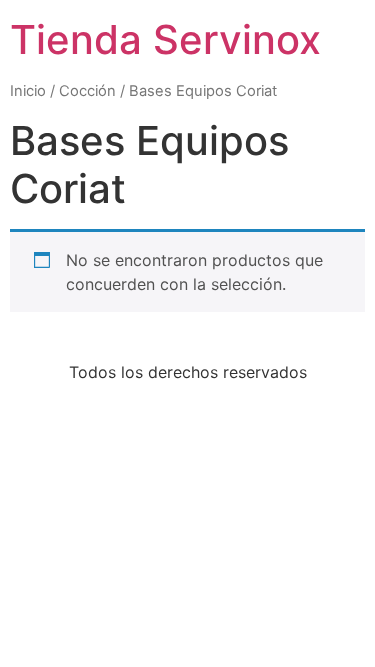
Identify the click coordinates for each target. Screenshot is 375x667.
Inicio (28, 91)
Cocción (87, 91)
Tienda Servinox (165, 39)
